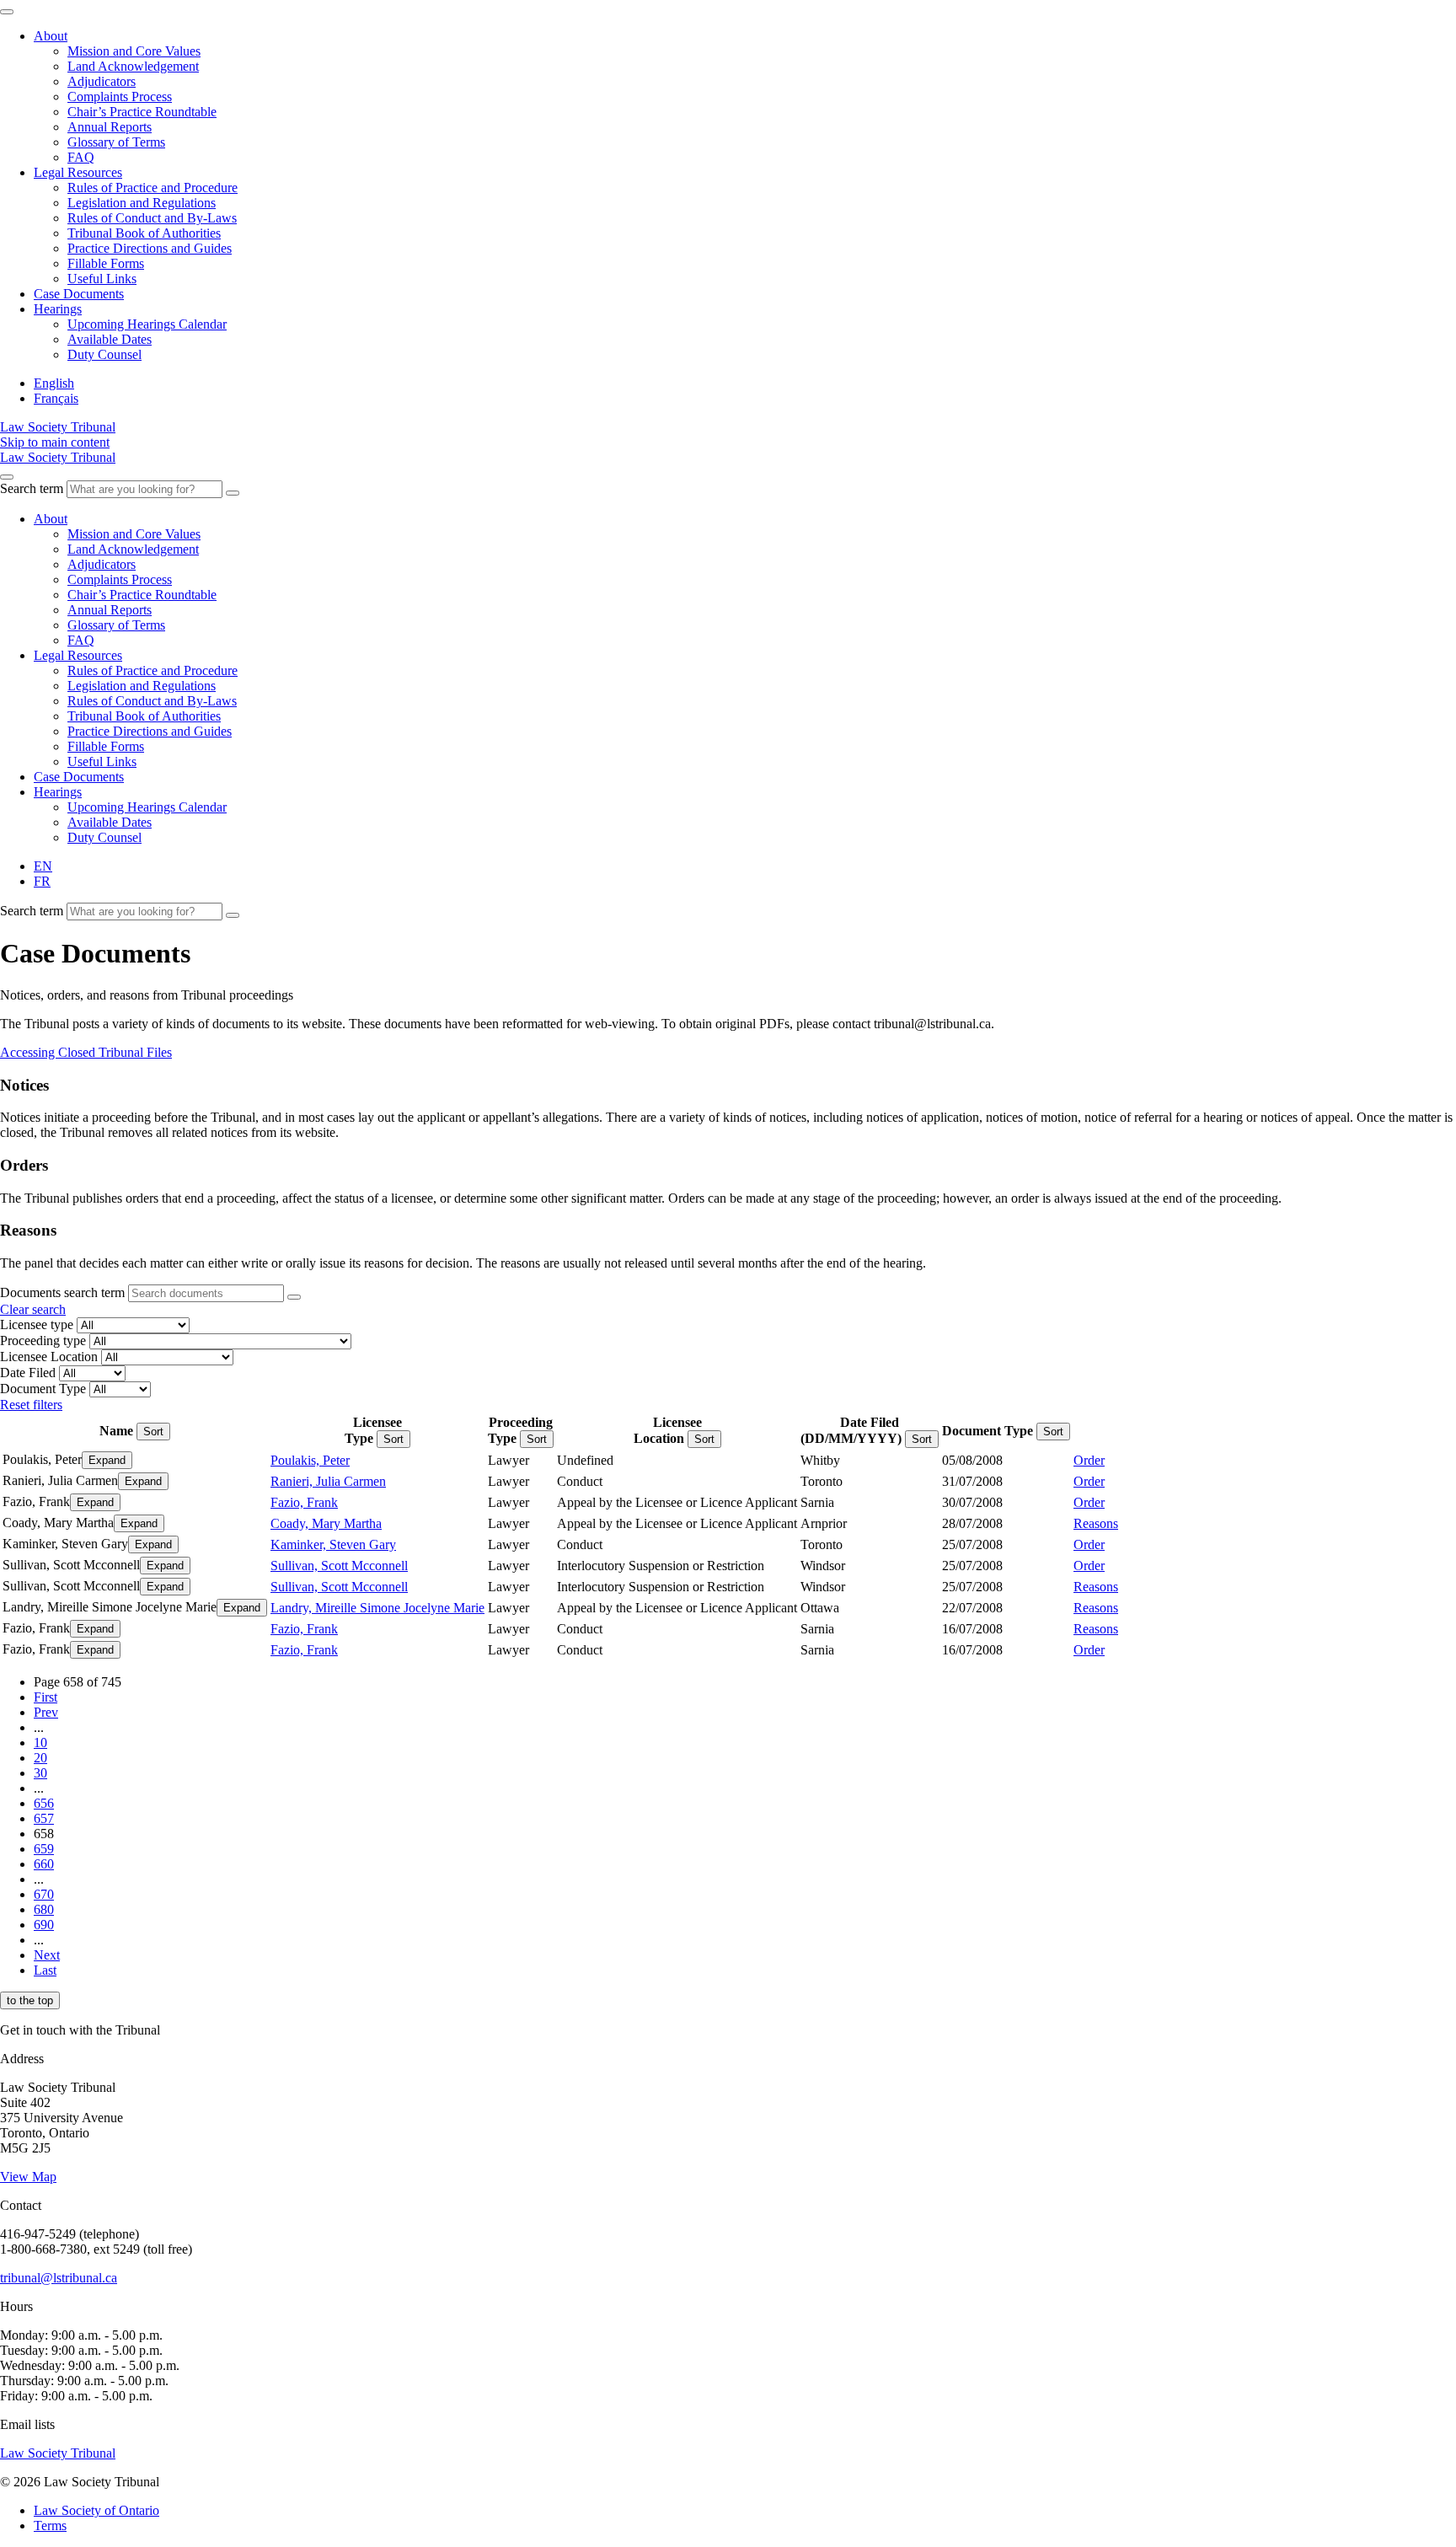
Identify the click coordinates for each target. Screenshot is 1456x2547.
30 (40, 1773)
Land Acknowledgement (133, 66)
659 (44, 1849)
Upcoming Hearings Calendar (147, 324)
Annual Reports (110, 127)
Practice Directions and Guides (150, 248)
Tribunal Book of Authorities (144, 233)
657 (44, 1818)
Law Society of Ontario (96, 2510)
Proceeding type (43, 1341)
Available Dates (110, 339)
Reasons (1096, 1523)
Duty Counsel (104, 354)
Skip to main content (55, 442)
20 (40, 1758)
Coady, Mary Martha (326, 1523)
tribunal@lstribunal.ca (59, 2278)
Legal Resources (78, 172)
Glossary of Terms (116, 142)
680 (44, 1909)
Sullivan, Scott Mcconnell (339, 1566)
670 (44, 1894)
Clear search (33, 1309)
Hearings (58, 309)
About (51, 36)
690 (44, 1925)
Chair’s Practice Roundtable (142, 112)
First (45, 1697)
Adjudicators (102, 81)
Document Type (43, 1389)
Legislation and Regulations (142, 203)
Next (47, 1955)
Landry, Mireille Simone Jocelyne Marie (377, 1608)
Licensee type (37, 1324)
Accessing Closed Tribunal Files (86, 1052)
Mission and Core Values (134, 51)
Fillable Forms (106, 263)
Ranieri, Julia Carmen (328, 1481)
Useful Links (102, 279)
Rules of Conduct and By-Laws (152, 218)
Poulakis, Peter (310, 1460)
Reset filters (31, 1405)
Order (1089, 1460)
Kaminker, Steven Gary (333, 1544)
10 (40, 1743)
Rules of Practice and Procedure (153, 188)
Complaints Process (120, 97)
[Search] (233, 493)
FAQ (81, 157)
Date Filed (28, 1373)
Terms (50, 2526)
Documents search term (62, 1292)
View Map (28, 2177)
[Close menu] (7, 12)
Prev (46, 1712)
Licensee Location (49, 1357)
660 (44, 1864)
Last (45, 1970)
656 (44, 1803)
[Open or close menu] (7, 477)
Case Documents (79, 294)
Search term (32, 488)
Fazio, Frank (304, 1502)
